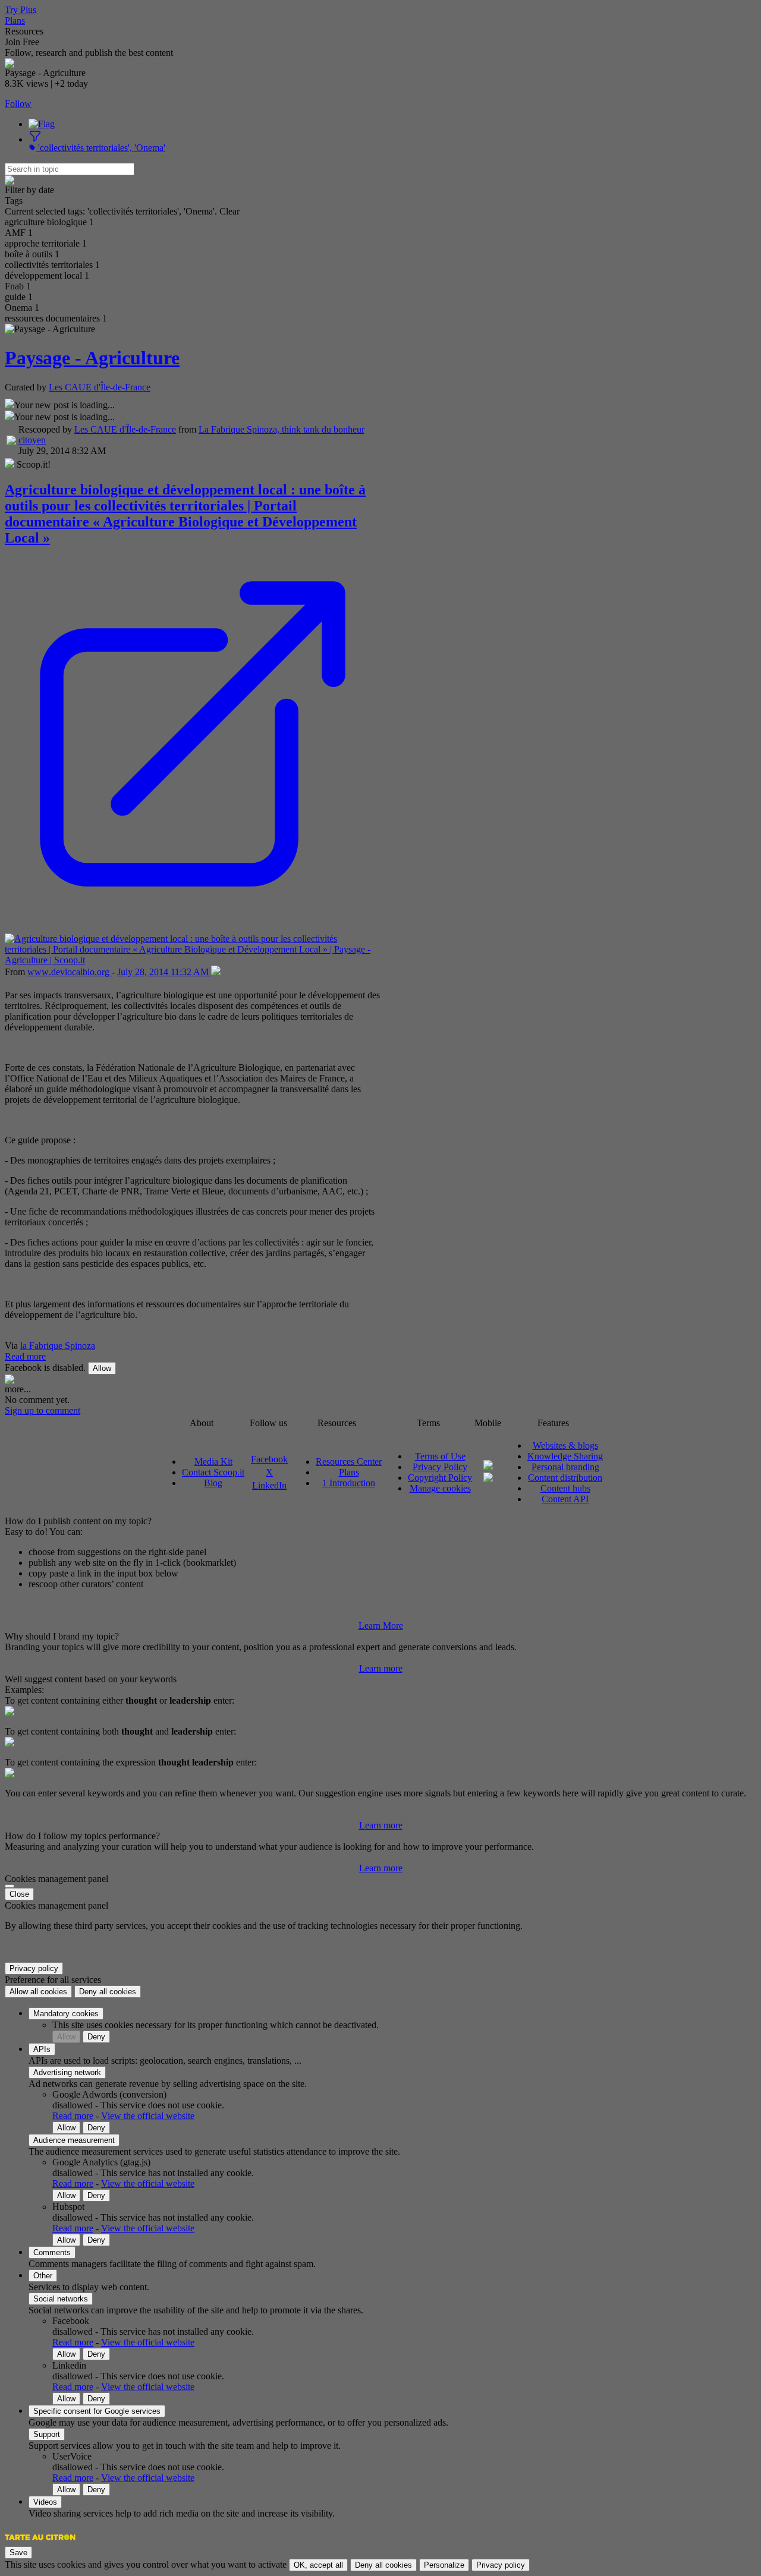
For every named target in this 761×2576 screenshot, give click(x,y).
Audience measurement (74, 2140)
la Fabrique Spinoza (58, 1346)
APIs (42, 2049)
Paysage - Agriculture (92, 358)
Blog (213, 1483)
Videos (45, 2502)
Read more (25, 1356)
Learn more (381, 1668)
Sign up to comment (43, 1410)
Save (18, 2553)
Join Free (22, 42)
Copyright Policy (440, 1478)
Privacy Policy (440, 1467)
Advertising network (67, 2072)
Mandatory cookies (66, 2014)
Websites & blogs (565, 1445)
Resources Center (349, 1462)
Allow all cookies (38, 1992)
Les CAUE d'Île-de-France (100, 387)
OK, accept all (318, 2565)
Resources (24, 31)
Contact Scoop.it (213, 1472)
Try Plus (21, 10)
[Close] (10, 1886)
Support (47, 2434)
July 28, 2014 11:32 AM (164, 972)
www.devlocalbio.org (70, 972)
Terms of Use (440, 1456)
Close (19, 1894)
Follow (18, 104)
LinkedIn (269, 1485)
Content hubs (565, 1488)
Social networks (61, 2299)
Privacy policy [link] (34, 1968)
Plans (15, 21)
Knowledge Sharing (565, 1456)
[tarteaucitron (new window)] (40, 2543)
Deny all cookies (108, 1992)
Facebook (269, 1459)
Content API (565, 1499)
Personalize (444, 2565)
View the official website (148, 2116)
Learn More (381, 1626)
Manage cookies (440, 1488)
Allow (102, 1368)
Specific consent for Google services (97, 2411)
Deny (96, 2037)
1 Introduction (349, 1483)
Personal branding (565, 1467)
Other (43, 2276)
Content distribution (565, 1478)
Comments (52, 2252)
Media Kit (213, 1462)
